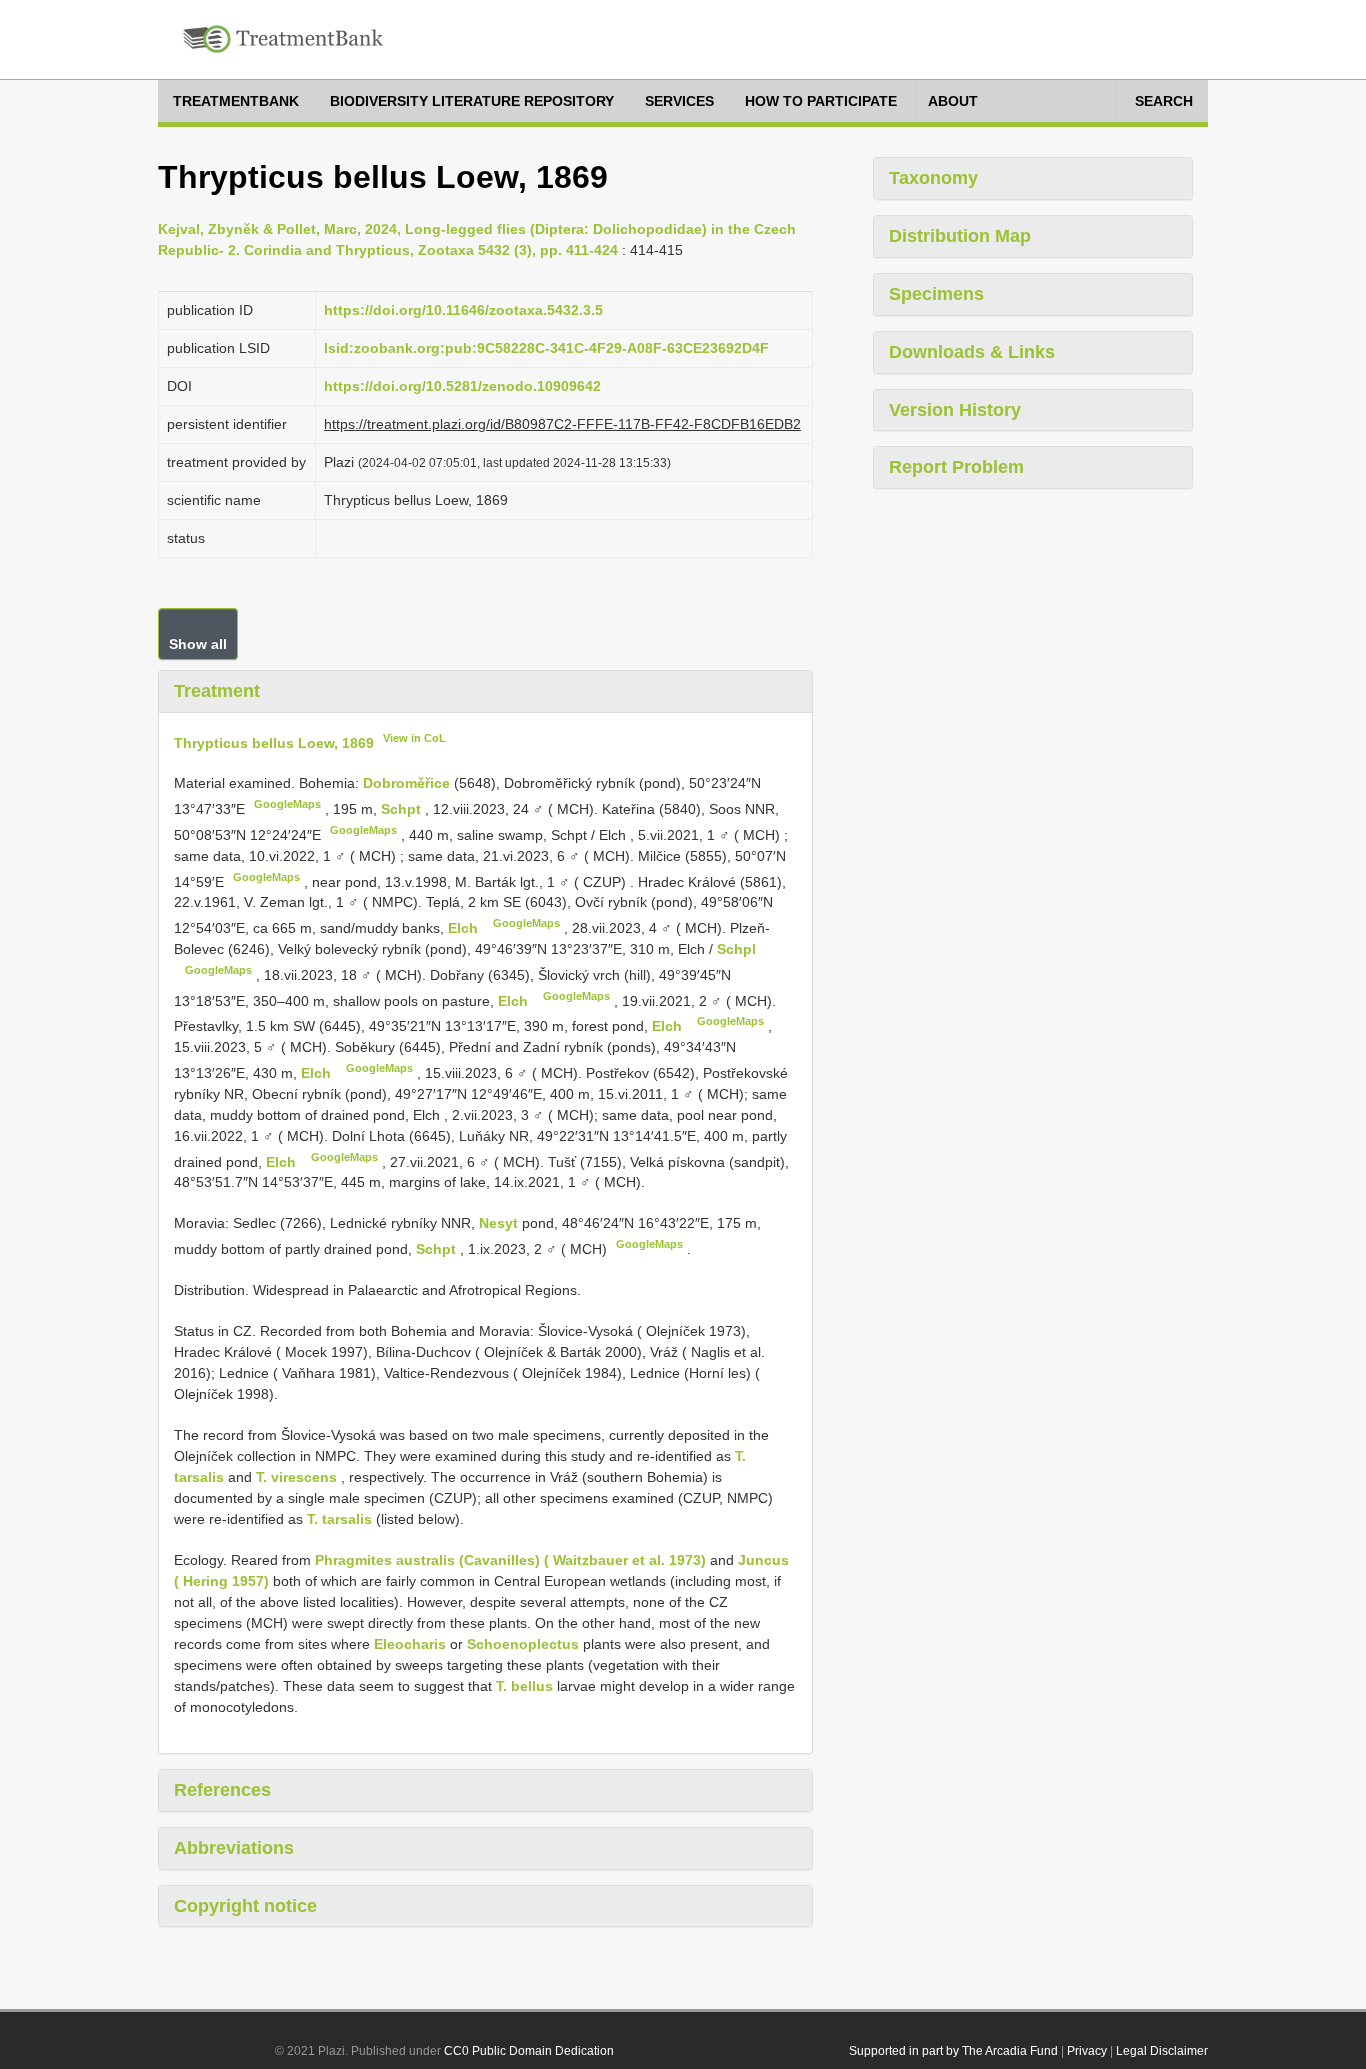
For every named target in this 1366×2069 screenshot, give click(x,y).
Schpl (736, 949)
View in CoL (414, 738)
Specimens (936, 294)
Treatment (217, 691)
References (222, 1790)
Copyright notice (245, 1906)
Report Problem (956, 467)
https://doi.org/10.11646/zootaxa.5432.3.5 (463, 310)
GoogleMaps (287, 804)
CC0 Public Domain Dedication (529, 2051)
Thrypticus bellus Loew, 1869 (274, 742)
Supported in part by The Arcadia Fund (953, 2051)
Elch (465, 928)
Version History (955, 410)
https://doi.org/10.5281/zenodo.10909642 (462, 386)
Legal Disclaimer (1162, 2051)
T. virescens (296, 1477)
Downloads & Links (972, 352)
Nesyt (500, 1223)
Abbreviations (234, 1848)
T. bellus (524, 1686)
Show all (198, 644)
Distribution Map (960, 236)
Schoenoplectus (523, 1644)
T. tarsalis (339, 1519)
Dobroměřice (408, 783)
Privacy (1087, 2051)
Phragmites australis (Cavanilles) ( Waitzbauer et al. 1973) (510, 1560)
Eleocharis (410, 1644)
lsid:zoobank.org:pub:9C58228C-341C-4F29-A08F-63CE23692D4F (546, 348)
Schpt (403, 809)
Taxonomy (933, 178)
